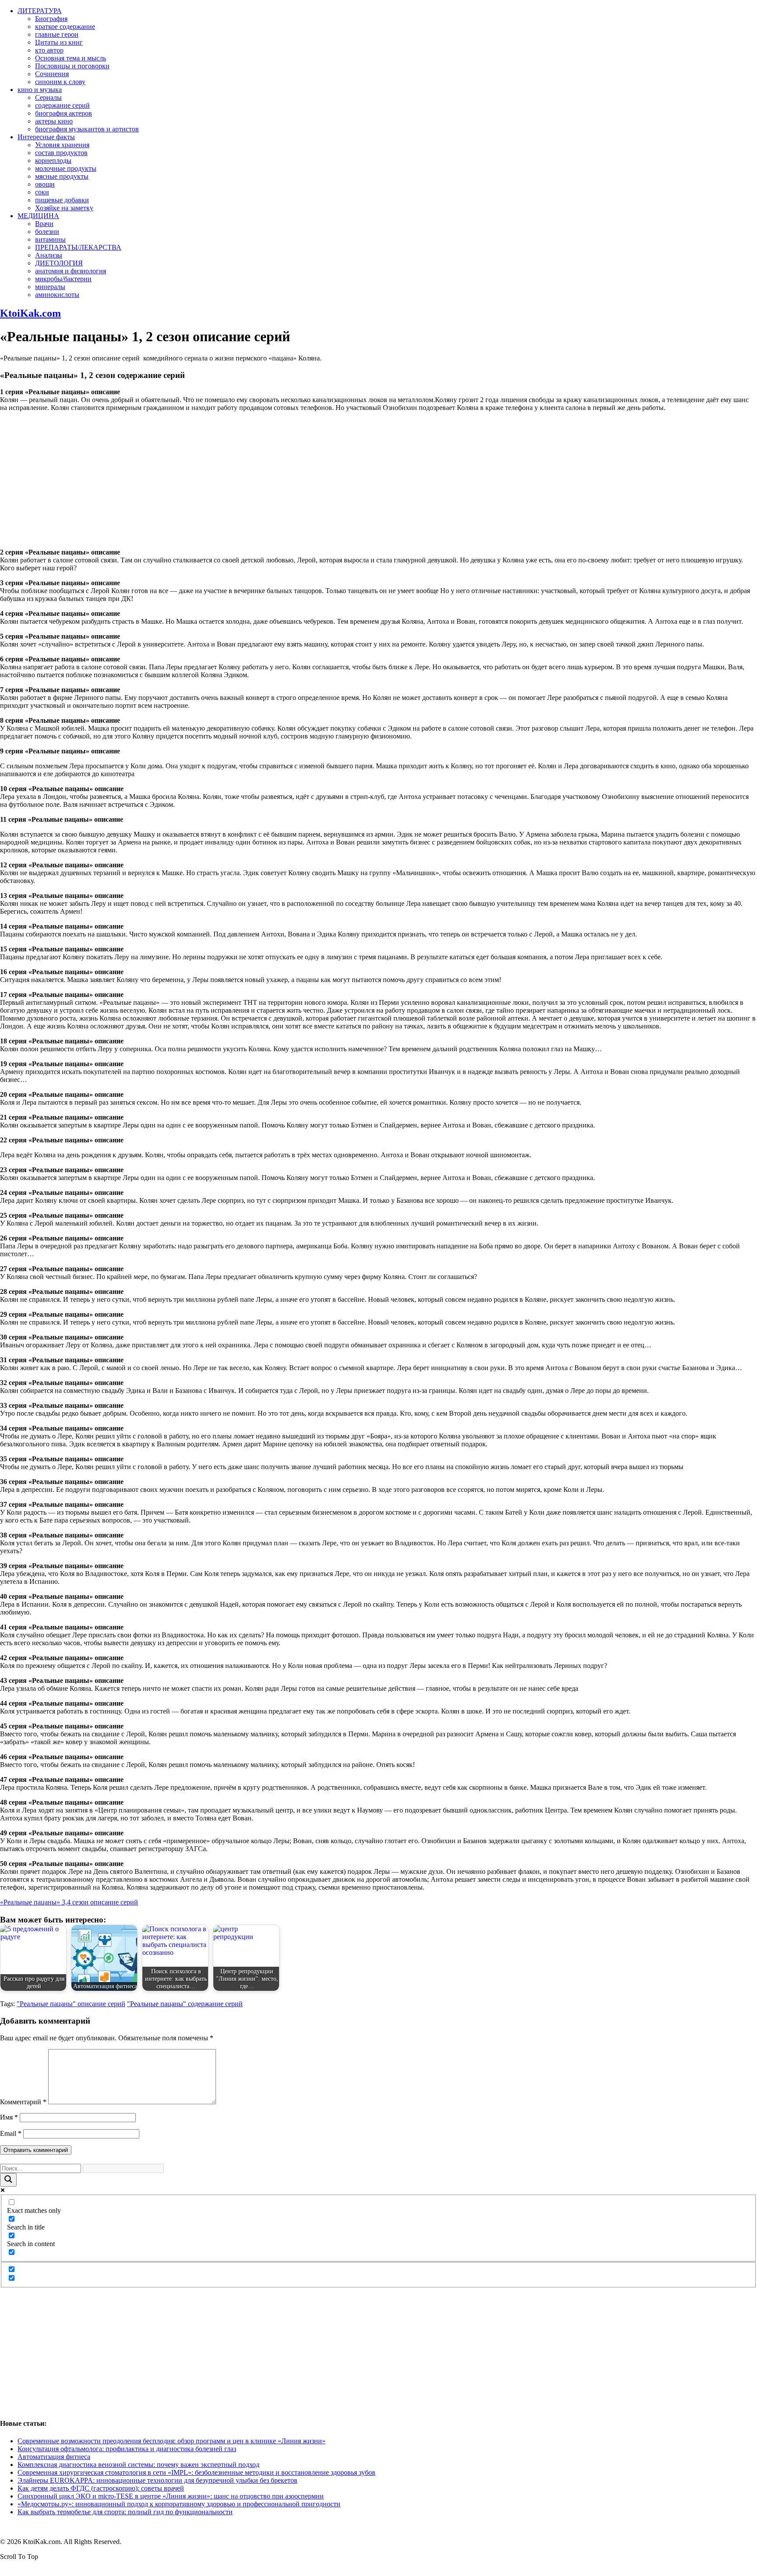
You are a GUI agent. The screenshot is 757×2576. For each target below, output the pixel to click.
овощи (45, 184)
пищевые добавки (62, 200)
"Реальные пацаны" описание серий (71, 2004)
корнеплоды (53, 161)
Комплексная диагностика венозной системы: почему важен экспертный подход (138, 2465)
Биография (51, 19)
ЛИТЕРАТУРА (40, 11)
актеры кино (54, 121)
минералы (50, 287)
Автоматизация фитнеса (54, 2457)
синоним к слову (60, 82)
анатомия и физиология (71, 271)
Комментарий (23, 2102)
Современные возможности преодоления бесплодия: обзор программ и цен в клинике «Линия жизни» (172, 2441)
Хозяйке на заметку (64, 208)
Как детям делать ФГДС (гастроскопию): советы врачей (101, 2488)
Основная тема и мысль (71, 58)
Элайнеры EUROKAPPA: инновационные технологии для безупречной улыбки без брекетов (157, 2480)
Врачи (44, 224)
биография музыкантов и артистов (87, 129)
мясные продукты (62, 176)
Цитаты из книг (59, 42)
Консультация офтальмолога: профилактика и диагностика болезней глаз (127, 2449)
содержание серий (62, 105)
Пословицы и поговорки (72, 66)
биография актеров (64, 113)
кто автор (49, 50)
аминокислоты (57, 295)
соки (42, 192)
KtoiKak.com (30, 313)
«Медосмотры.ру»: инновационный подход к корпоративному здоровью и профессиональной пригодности (179, 2504)
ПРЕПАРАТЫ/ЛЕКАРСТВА (78, 247)
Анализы (49, 255)
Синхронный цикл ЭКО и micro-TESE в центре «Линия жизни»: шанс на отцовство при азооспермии (171, 2496)
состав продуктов (61, 153)
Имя (9, 2117)
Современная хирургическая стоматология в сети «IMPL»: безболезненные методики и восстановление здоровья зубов (196, 2472)
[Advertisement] (378, 480)
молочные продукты (66, 168)
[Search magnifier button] (8, 2180)
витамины (50, 239)
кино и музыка (40, 90)
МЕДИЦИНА (38, 216)
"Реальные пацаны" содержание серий (185, 2004)
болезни (47, 231)
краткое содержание (65, 27)
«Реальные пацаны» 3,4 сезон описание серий (69, 1902)
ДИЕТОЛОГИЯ (59, 263)
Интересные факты (46, 137)
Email (11, 2133)
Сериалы (48, 97)
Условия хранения (62, 145)
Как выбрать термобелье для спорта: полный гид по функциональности (125, 2512)
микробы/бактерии (63, 279)
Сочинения (52, 74)
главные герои (57, 34)
